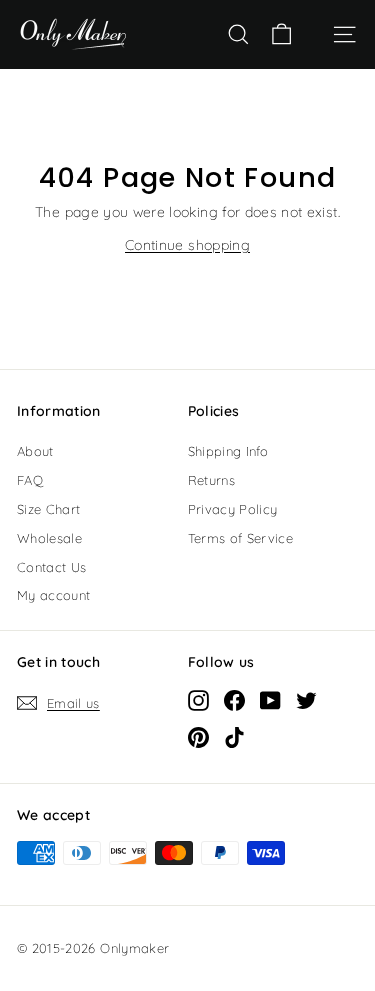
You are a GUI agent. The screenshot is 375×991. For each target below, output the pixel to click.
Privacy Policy (233, 509)
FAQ (30, 480)
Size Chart (49, 509)
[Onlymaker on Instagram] (198, 700)
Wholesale (49, 538)
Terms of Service (241, 538)
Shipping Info (228, 451)
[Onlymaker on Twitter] (306, 700)
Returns (211, 480)
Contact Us (52, 567)
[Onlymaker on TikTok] (234, 737)
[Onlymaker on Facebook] (234, 700)
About (35, 451)
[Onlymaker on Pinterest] (198, 737)
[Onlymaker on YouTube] (270, 700)
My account (54, 595)
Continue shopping (187, 245)
